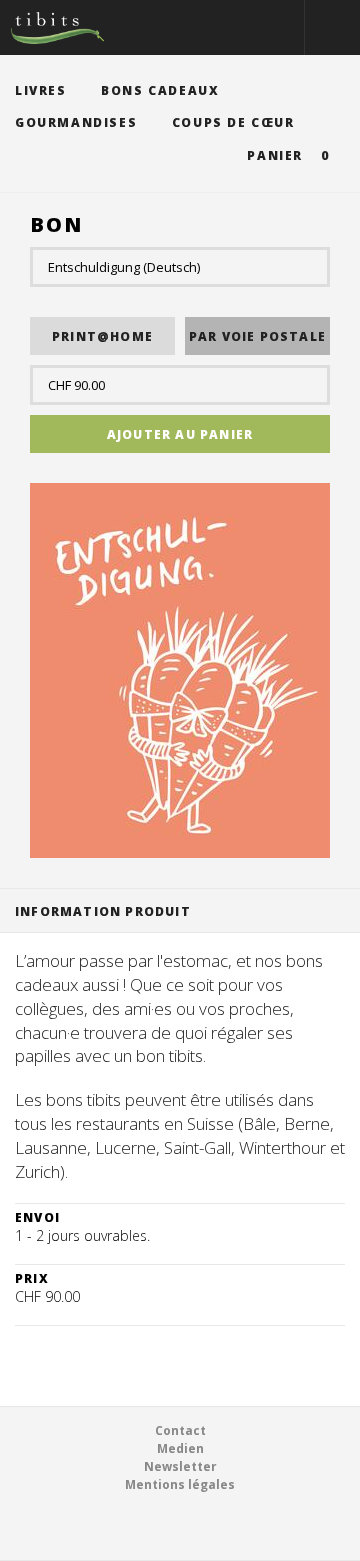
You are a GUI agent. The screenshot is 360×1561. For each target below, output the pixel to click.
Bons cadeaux (160, 90)
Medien (180, 1448)
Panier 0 (288, 155)
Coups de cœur (233, 122)
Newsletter (180, 1466)
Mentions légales (180, 1484)
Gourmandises (76, 122)
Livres (41, 90)
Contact (180, 1430)
